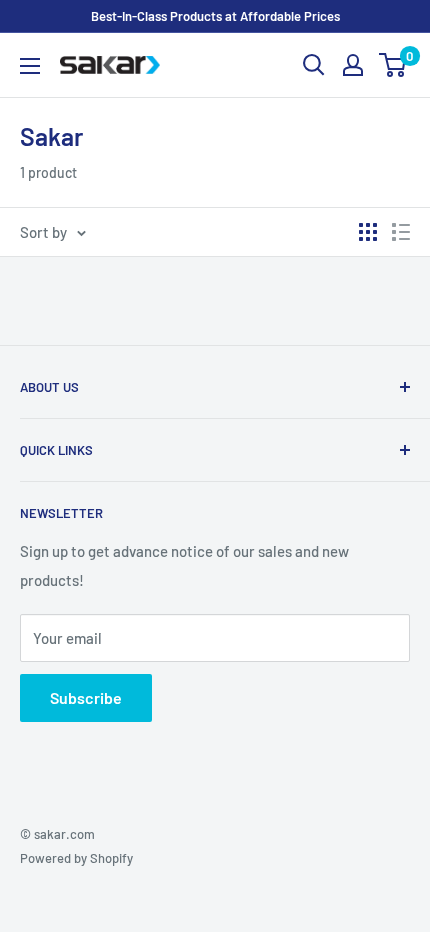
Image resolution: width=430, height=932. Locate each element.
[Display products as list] (401, 232)
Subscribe (86, 697)
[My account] (353, 65)
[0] (393, 65)
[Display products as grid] (368, 232)
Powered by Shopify (76, 858)
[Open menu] (30, 66)
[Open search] (314, 65)
